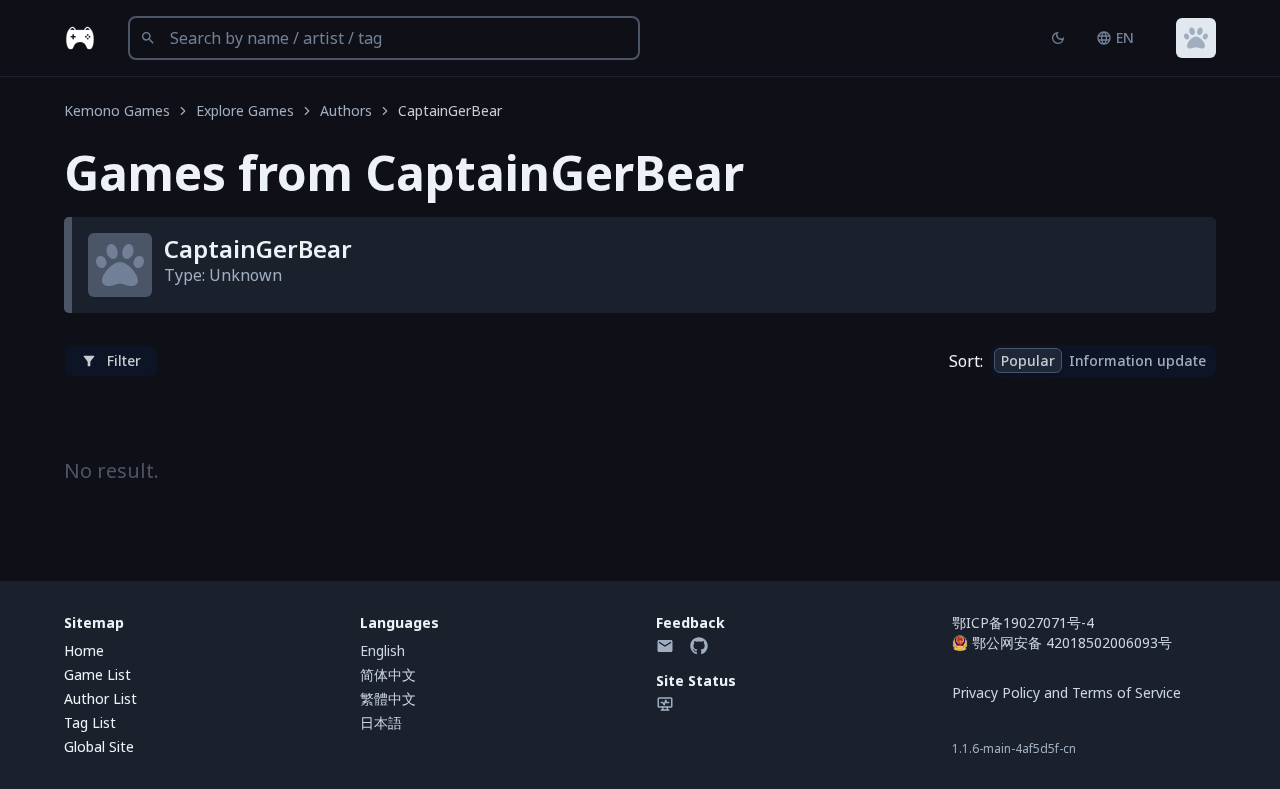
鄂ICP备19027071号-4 (1023, 622)
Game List (97, 674)
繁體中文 (388, 698)
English (382, 650)
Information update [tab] (1137, 360)
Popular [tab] (1028, 360)
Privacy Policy (996, 692)
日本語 (381, 722)
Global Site (99, 746)
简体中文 (388, 674)
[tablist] (1103, 361)
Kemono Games (117, 110)
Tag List (90, 722)
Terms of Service (1126, 692)
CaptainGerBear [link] (450, 110)
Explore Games (245, 110)
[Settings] (1196, 38)
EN (1125, 37)
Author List (100, 698)
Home (84, 650)
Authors (346, 110)
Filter (124, 360)
